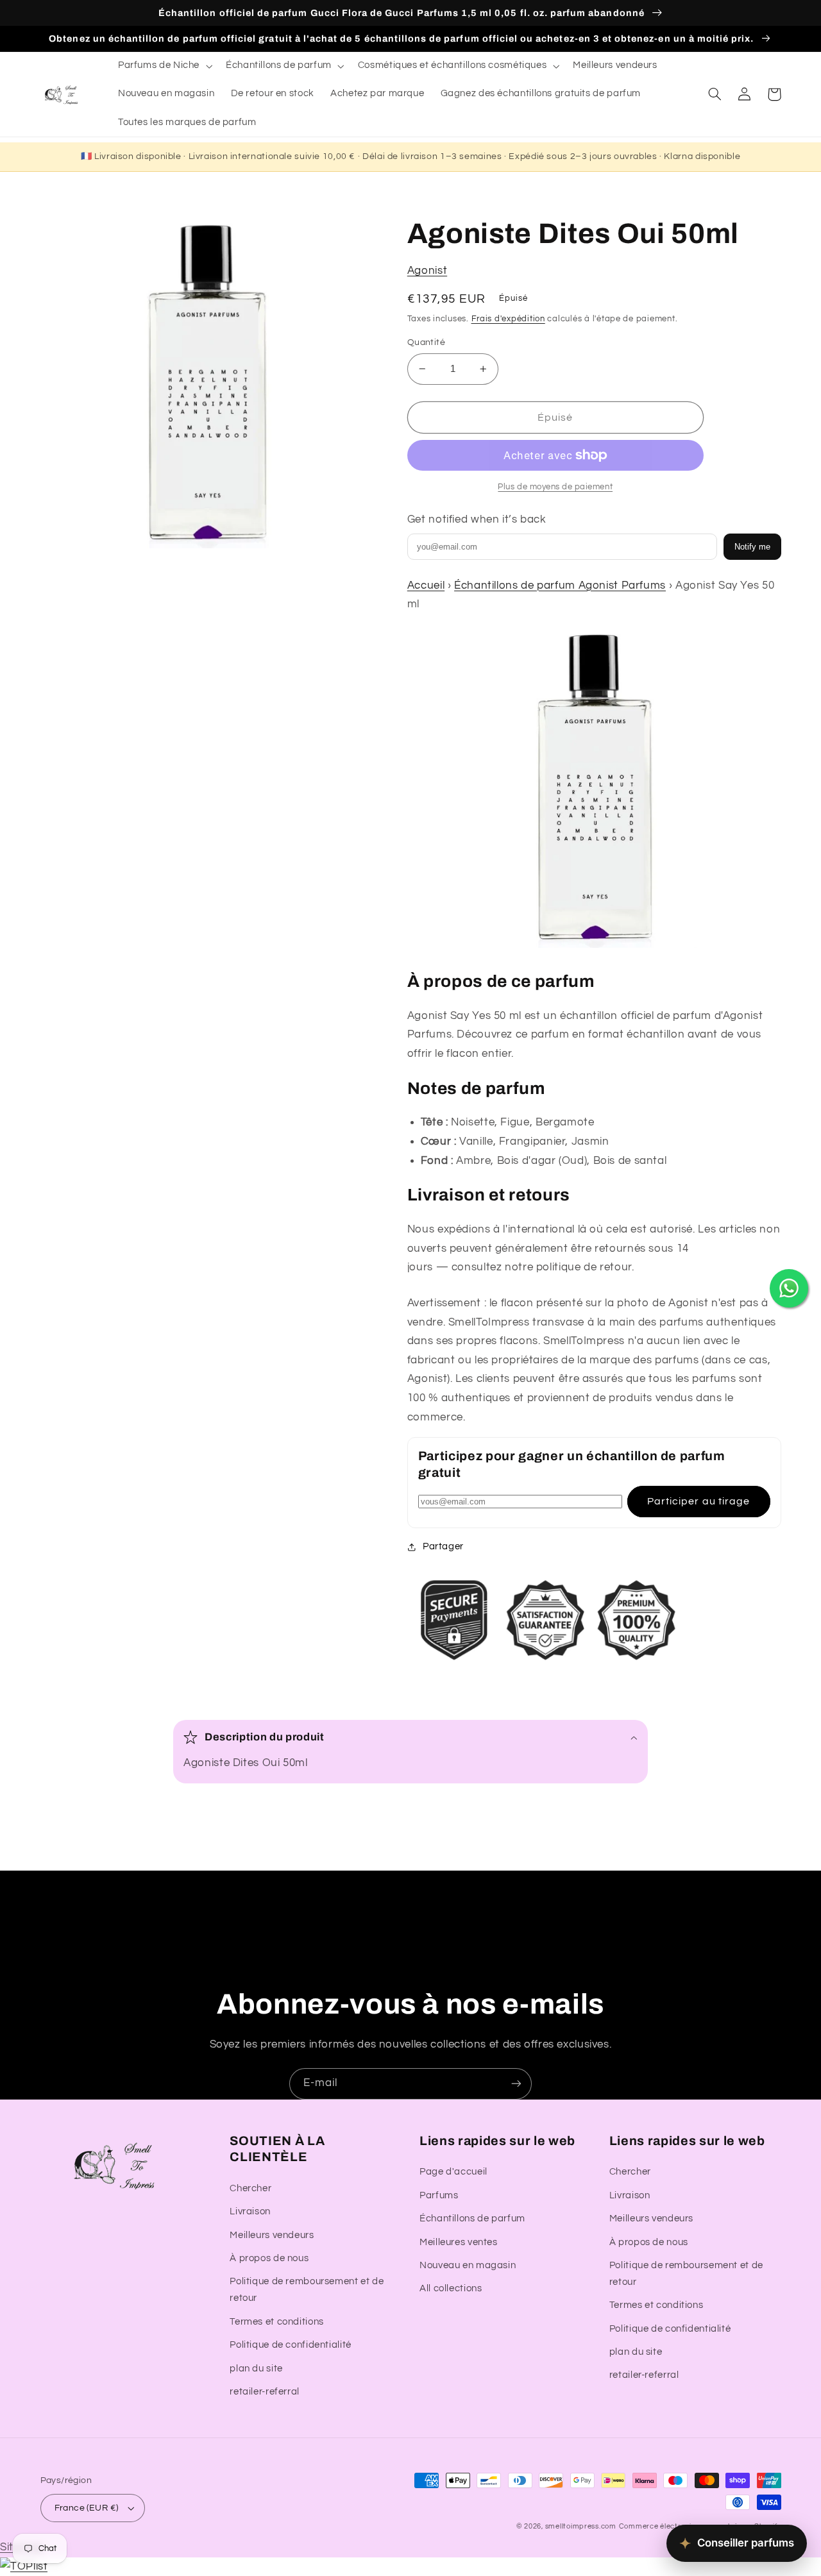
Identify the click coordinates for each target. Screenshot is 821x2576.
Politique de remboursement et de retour (307, 2290)
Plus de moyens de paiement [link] (555, 487)
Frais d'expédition (508, 319)
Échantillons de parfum (472, 2218)
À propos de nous (269, 2258)
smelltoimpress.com (581, 2526)
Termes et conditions (277, 2322)
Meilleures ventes (459, 2242)
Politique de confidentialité (291, 2345)
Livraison (250, 2211)
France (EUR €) (87, 2508)
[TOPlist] (24, 2566)
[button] (164, 66)
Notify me (752, 547)
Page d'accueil (453, 2172)
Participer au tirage (698, 1501)
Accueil (426, 585)
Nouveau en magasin (468, 2265)
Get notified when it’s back (477, 519)
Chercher (250, 2188)
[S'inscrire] (516, 2084)
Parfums (439, 2195)
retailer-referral (265, 2392)
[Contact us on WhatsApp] (789, 1288)
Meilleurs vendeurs (272, 2235)
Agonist (427, 271)
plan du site (256, 2369)
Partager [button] (443, 1546)
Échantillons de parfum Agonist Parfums (560, 585)
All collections (451, 2288)
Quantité (426, 342)
